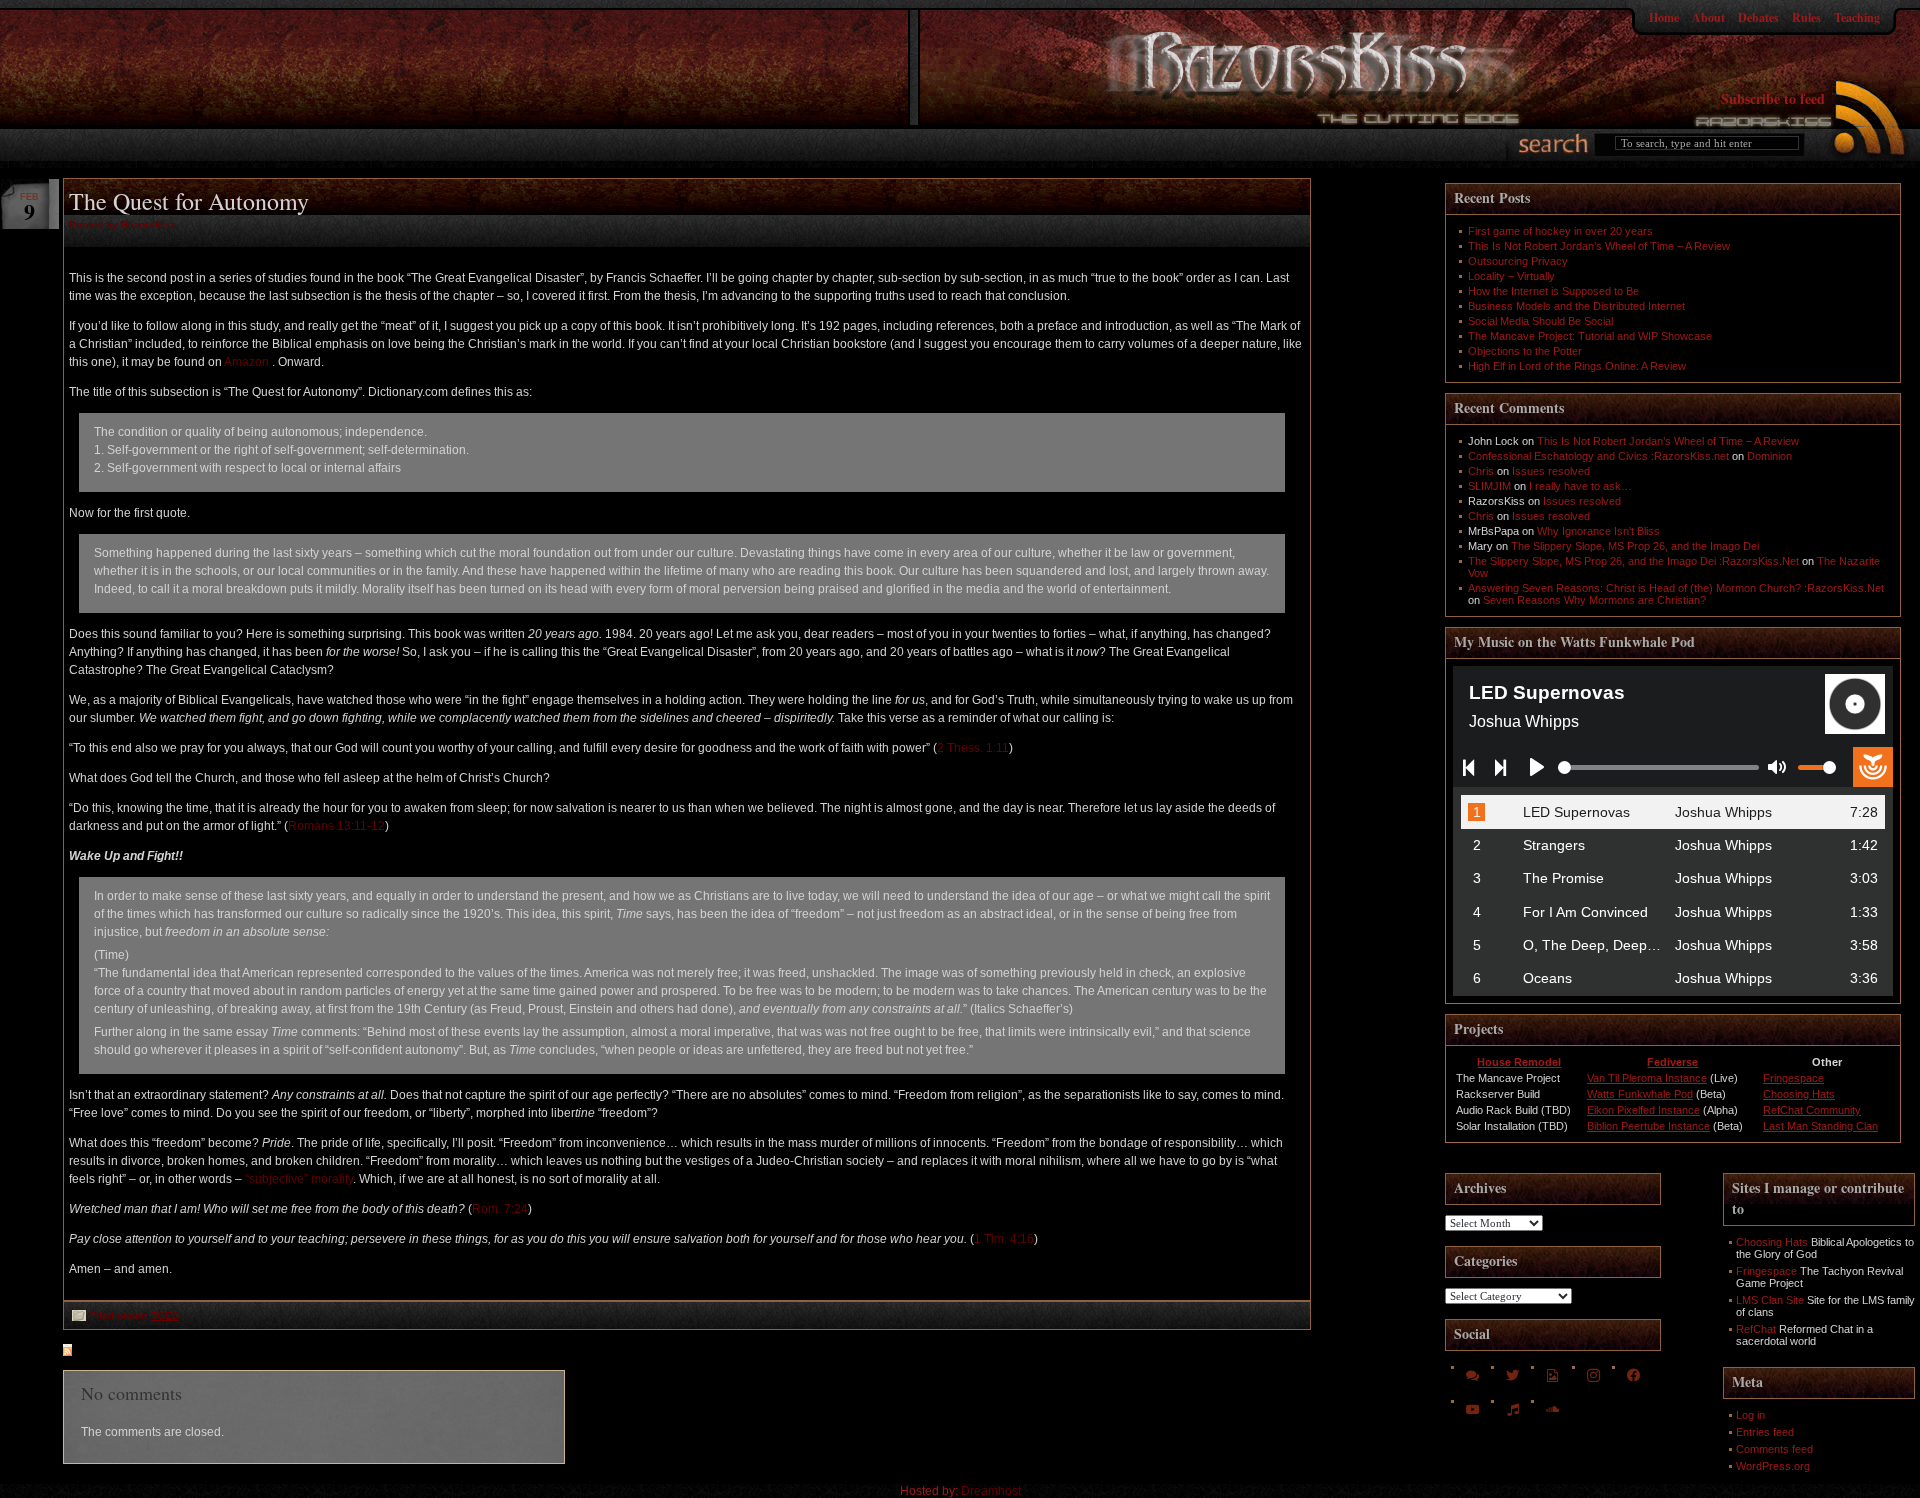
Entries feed (1765, 1432)
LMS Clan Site (1770, 1300)
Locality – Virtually (1511, 276)
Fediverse (1672, 1062)
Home (1664, 17)
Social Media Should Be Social (1540, 321)
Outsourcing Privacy (1518, 261)
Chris (1481, 471)
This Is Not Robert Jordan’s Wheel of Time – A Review (1599, 246)
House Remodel (1519, 1062)
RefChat (1756, 1329)
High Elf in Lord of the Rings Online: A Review (1577, 366)
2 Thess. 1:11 (973, 748)
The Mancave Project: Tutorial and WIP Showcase (1590, 336)
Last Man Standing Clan (1820, 1126)
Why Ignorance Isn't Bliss (1598, 531)
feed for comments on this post (165, 1352)
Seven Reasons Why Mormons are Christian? (1594, 600)
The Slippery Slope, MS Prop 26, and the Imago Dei (1635, 546)
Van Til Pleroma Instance (1647, 1078)
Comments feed (1774, 1449)
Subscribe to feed (1773, 98)
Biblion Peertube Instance (1648, 1126)
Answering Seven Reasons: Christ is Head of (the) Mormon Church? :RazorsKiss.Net (1676, 588)
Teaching (1857, 17)
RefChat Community (1812, 1110)
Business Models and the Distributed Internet (1576, 306)
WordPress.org (1773, 1466)
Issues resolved (1551, 471)
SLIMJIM (1489, 486)
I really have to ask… (1580, 486)
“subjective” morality (299, 1179)
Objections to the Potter (1525, 351)
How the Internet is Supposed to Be (1553, 291)
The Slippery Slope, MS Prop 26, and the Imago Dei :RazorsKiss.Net (1633, 561)
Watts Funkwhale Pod (1640, 1094)
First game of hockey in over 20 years (1560, 231)
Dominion (1769, 456)
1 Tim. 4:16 (1004, 1239)
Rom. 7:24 (500, 1209)
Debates (1758, 17)
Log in (1750, 1415)
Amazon (248, 362)
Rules (1806, 17)
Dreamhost (991, 1491)
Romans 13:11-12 (336, 826)
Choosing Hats (1799, 1094)
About (1708, 17)
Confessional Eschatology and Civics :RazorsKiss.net (1598, 456)
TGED (165, 1315)
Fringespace (1793, 1078)
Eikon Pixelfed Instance (1643, 1110)
